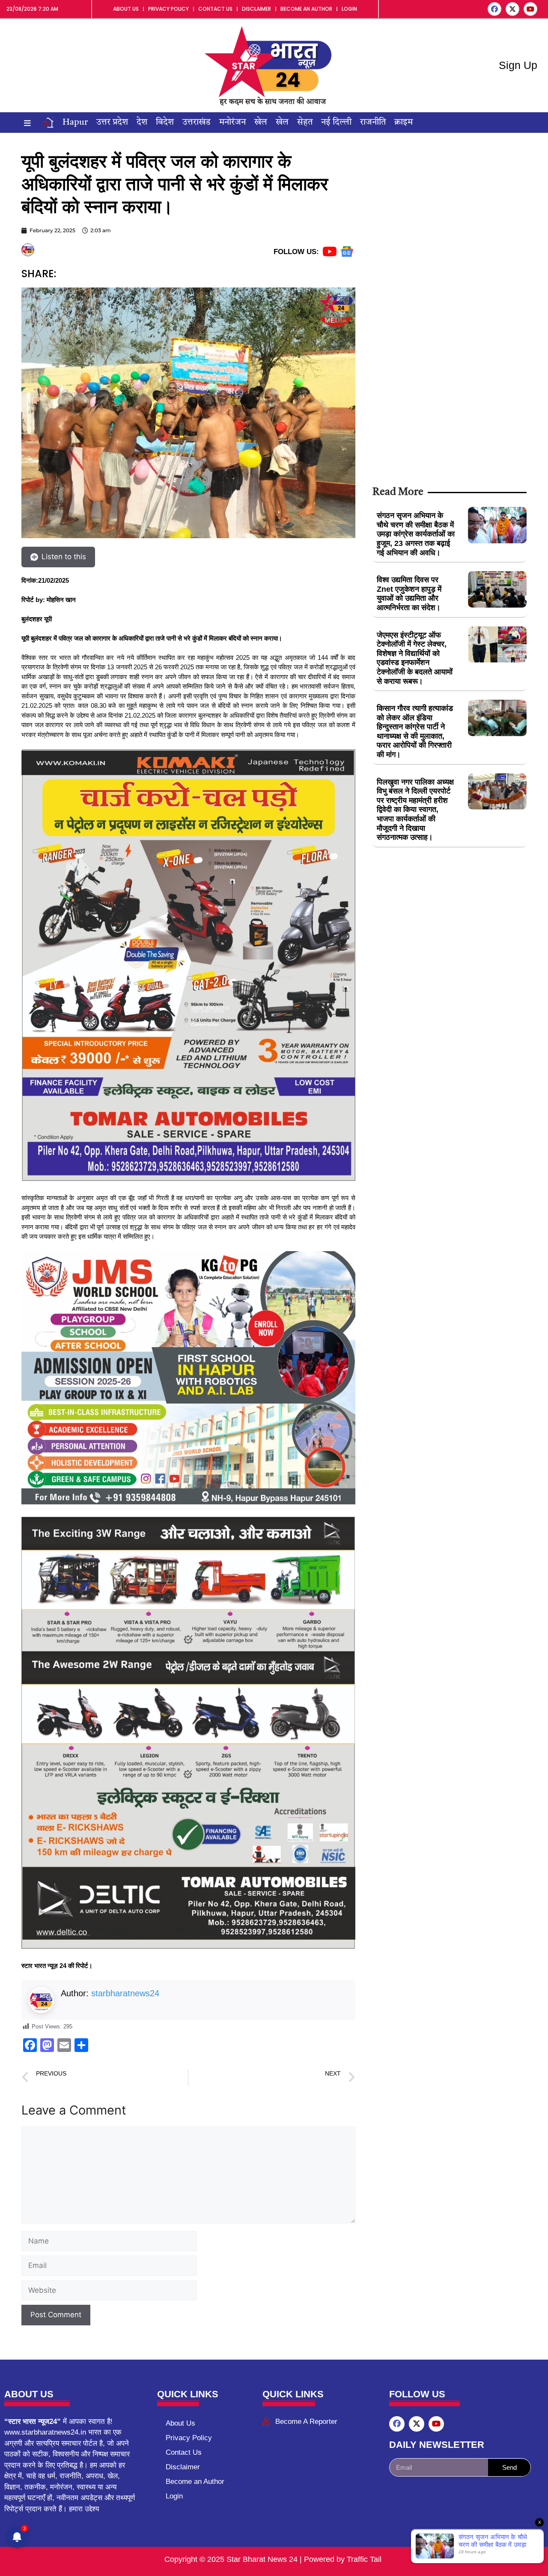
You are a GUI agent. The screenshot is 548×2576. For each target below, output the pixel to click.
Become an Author (306, 9)
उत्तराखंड (197, 123)
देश (142, 123)
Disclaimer (256, 9)
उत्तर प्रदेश (112, 123)
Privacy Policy (168, 9)
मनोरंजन (232, 123)
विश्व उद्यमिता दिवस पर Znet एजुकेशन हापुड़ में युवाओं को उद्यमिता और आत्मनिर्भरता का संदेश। (409, 594)
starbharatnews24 (125, 1993)
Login (349, 9)
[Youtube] (530, 9)
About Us (126, 9)
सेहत (305, 123)
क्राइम (404, 123)
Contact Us (215, 9)
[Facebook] (494, 9)
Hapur (75, 123)
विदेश (165, 123)
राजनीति (373, 123)
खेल (261, 123)
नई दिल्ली (336, 123)
